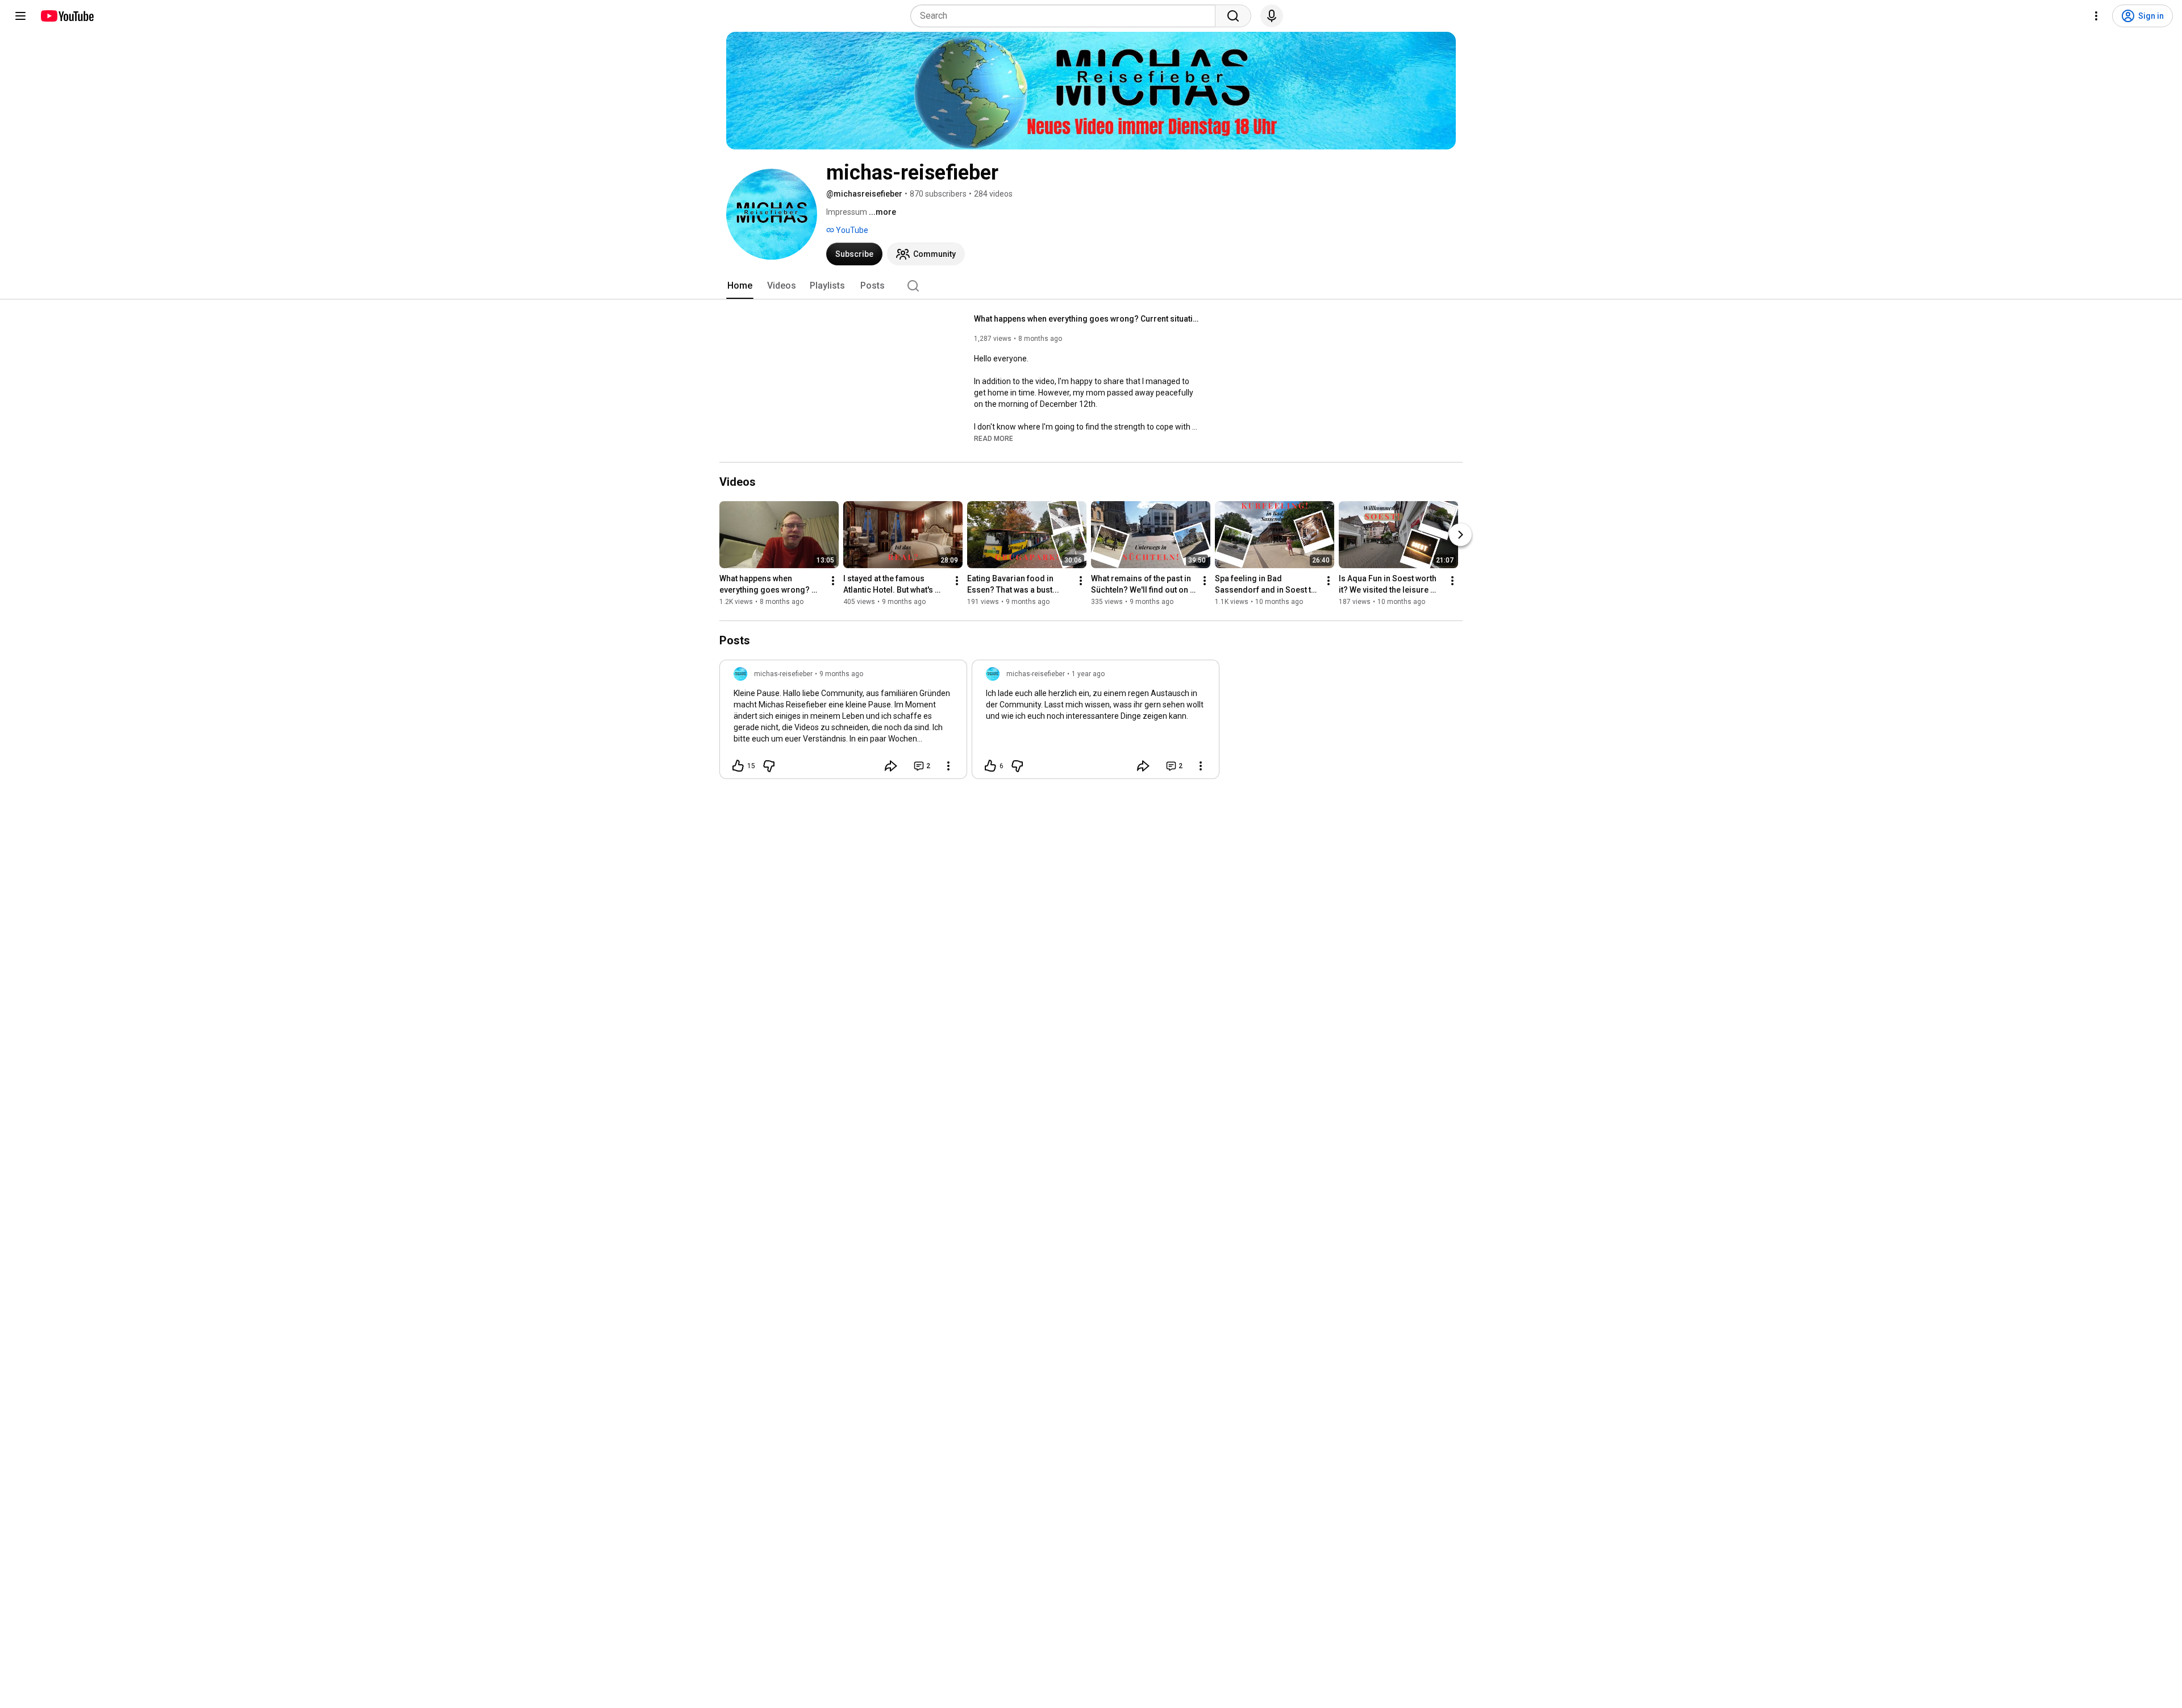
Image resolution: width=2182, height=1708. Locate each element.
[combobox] (1066, 16)
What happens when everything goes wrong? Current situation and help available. (1088, 319)
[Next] (1460, 535)
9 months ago (841, 674)
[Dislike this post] (769, 766)
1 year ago (1088, 674)
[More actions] (833, 581)
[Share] (891, 766)
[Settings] (2096, 16)
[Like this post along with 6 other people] (990, 766)
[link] (843, 723)
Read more (994, 439)
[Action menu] (948, 766)
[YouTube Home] (67, 16)
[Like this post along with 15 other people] (738, 766)
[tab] (740, 286)
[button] (994, 438)
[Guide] (20, 16)
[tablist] (1091, 286)
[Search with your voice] (1272, 16)
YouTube (851, 230)
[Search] (1233, 16)
